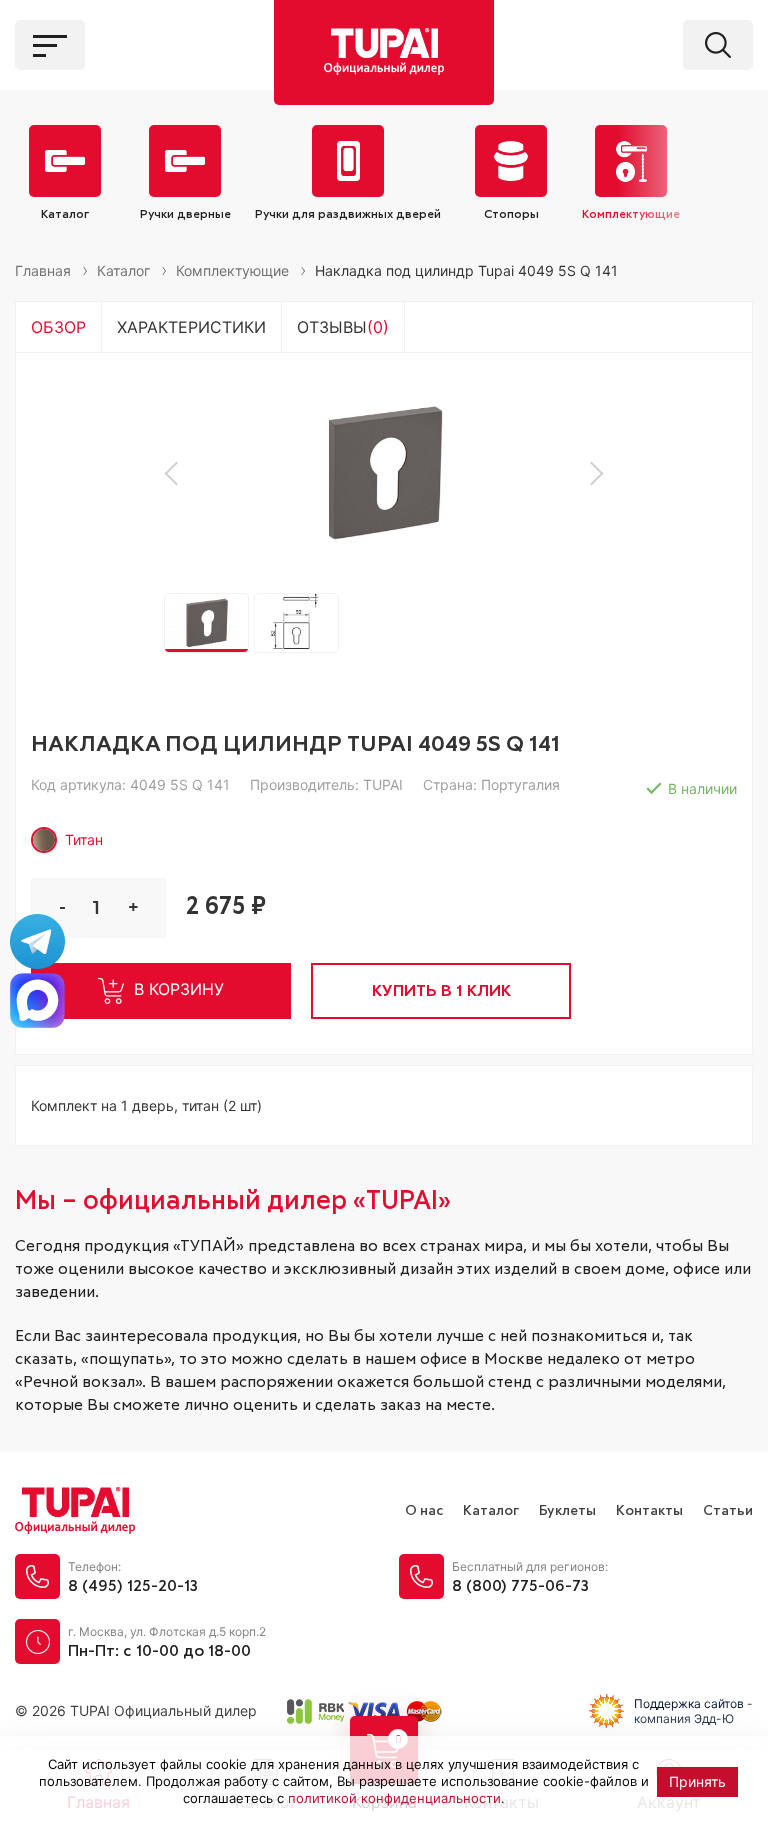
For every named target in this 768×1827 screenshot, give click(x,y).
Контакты (649, 1511)
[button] (176, 473)
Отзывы (343, 327)
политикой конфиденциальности (394, 1798)
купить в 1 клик (441, 991)
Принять (697, 1781)
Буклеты (567, 1511)
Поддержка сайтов (689, 1703)
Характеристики (191, 327)
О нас (424, 1511)
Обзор (58, 327)
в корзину (179, 989)
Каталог (491, 1511)
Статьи (728, 1511)
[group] (384, 473)
